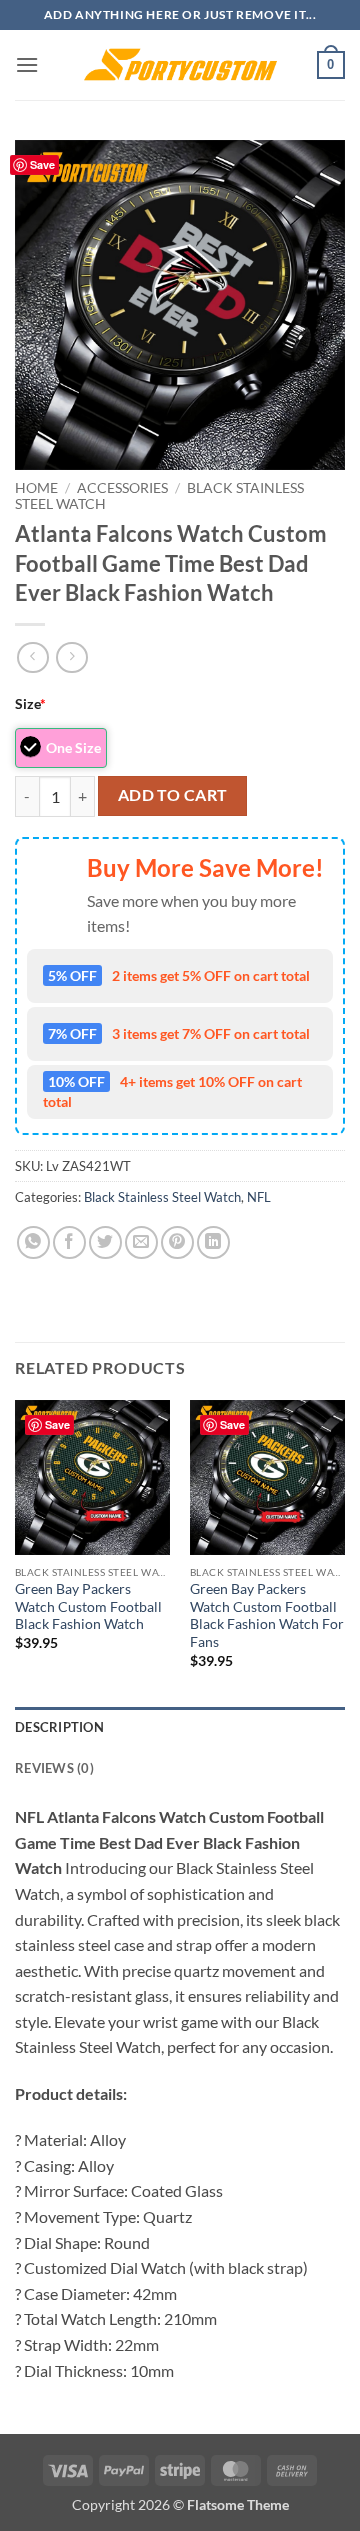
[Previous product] (71, 657)
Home (36, 488)
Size (30, 703)
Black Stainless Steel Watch (162, 1197)
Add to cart (173, 795)
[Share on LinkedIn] (213, 1242)
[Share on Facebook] (69, 1242)
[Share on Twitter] (105, 1242)
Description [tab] (59, 1727)
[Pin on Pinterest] (177, 1242)
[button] (27, 64)
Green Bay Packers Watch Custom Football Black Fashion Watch (88, 1606)
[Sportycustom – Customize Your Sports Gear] (180, 65)
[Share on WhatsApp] (33, 1242)
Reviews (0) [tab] (54, 1768)
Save (42, 164)
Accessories (122, 488)
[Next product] (32, 657)
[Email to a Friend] (141, 1242)
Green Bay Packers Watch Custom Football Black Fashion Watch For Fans (267, 1615)
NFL (259, 1197)
